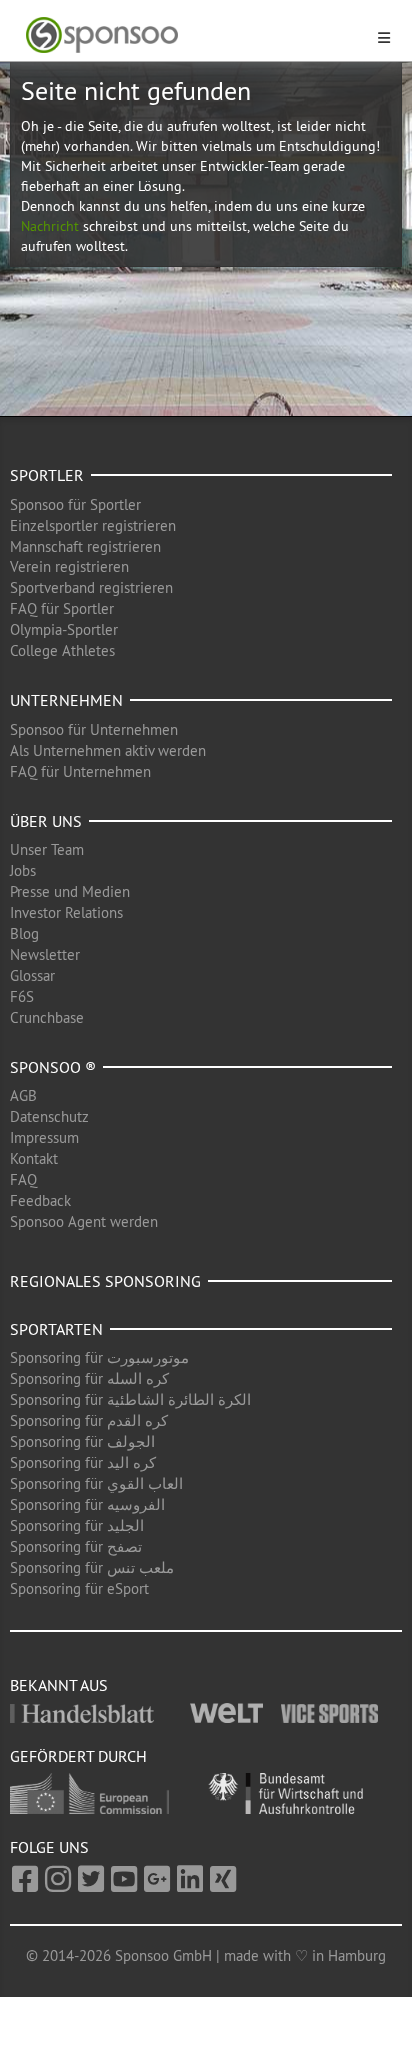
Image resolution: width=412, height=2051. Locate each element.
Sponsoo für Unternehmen (94, 729)
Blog (24, 933)
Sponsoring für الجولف (82, 1441)
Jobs (23, 870)
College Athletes (62, 650)
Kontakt (34, 1158)
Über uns (46, 821)
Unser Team (47, 849)
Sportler (47, 475)
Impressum (44, 1137)
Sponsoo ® (53, 1067)
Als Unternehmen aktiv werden (108, 750)
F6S (22, 996)
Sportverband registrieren (91, 587)
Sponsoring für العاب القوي (96, 1483)
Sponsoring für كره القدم (89, 1420)
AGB (23, 1095)
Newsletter (45, 954)
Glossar (32, 975)
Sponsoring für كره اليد (83, 1462)
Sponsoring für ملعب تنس (92, 1567)
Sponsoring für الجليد (77, 1525)
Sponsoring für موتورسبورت (99, 1357)
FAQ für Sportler (62, 608)
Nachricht (50, 226)
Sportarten (56, 1329)
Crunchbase (47, 1017)
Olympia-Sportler (64, 629)
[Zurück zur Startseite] (194, 35)
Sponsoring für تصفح (76, 1546)
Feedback (40, 1200)
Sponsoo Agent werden (84, 1221)
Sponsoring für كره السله (89, 1378)
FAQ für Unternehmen (80, 771)
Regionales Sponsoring (105, 1281)
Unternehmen (66, 700)
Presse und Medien (70, 891)
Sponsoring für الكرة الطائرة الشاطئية (130, 1399)
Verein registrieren (69, 566)
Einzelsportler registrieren (93, 525)
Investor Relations (66, 912)
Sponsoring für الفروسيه (87, 1504)
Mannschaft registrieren (85, 546)
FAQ (23, 1179)
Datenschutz (49, 1116)
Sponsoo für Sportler (75, 504)
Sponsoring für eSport (79, 1588)
